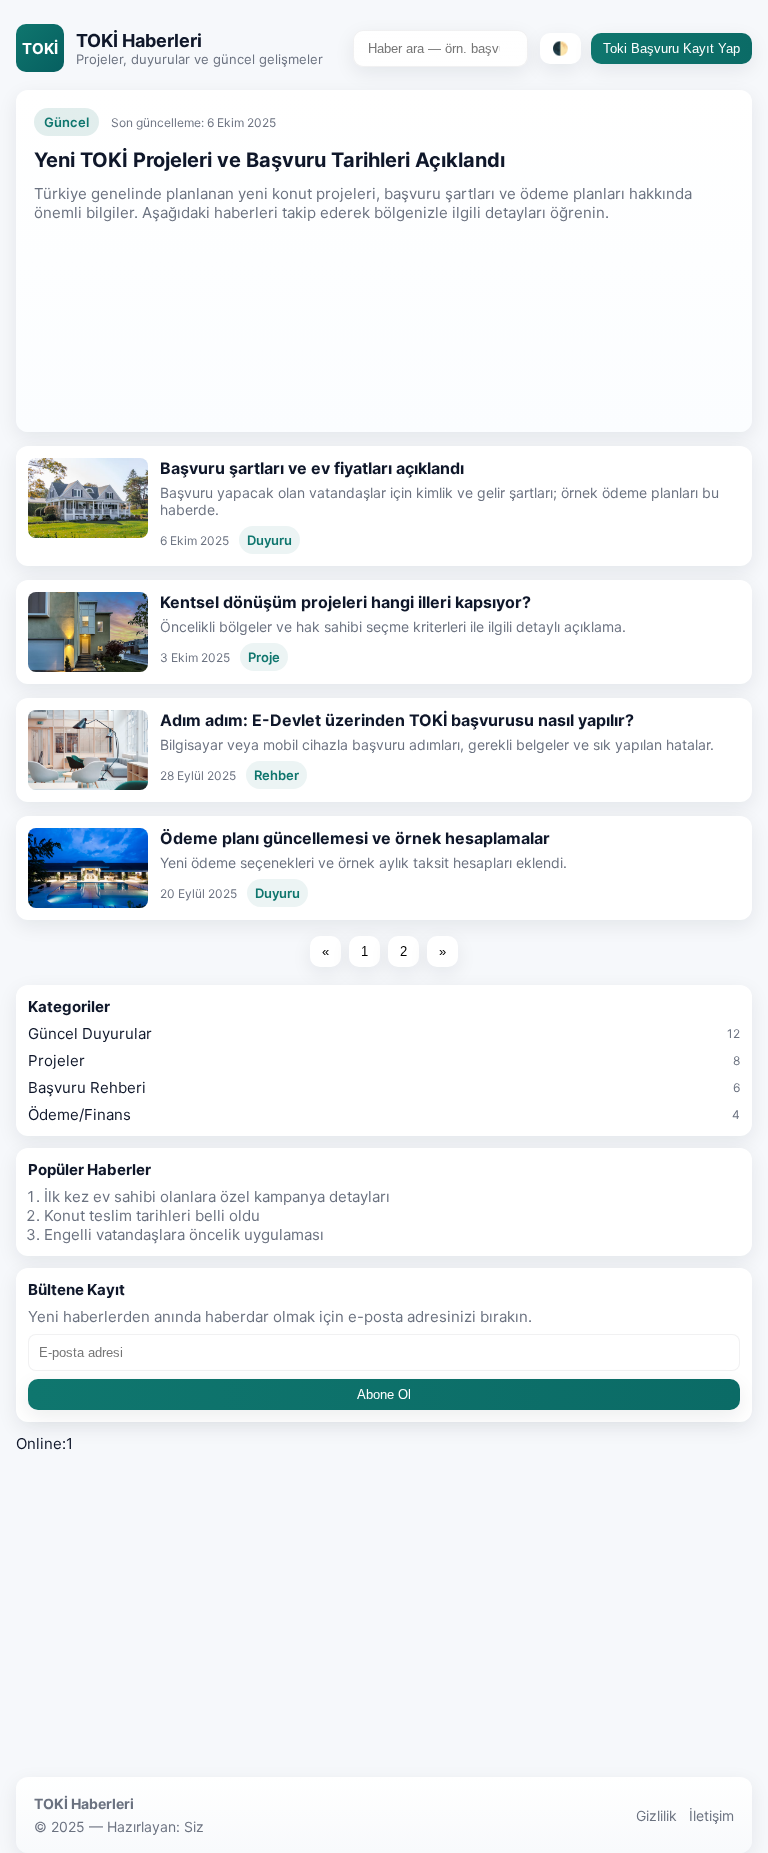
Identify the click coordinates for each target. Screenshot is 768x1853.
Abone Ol (384, 1394)
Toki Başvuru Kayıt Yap (671, 48)
